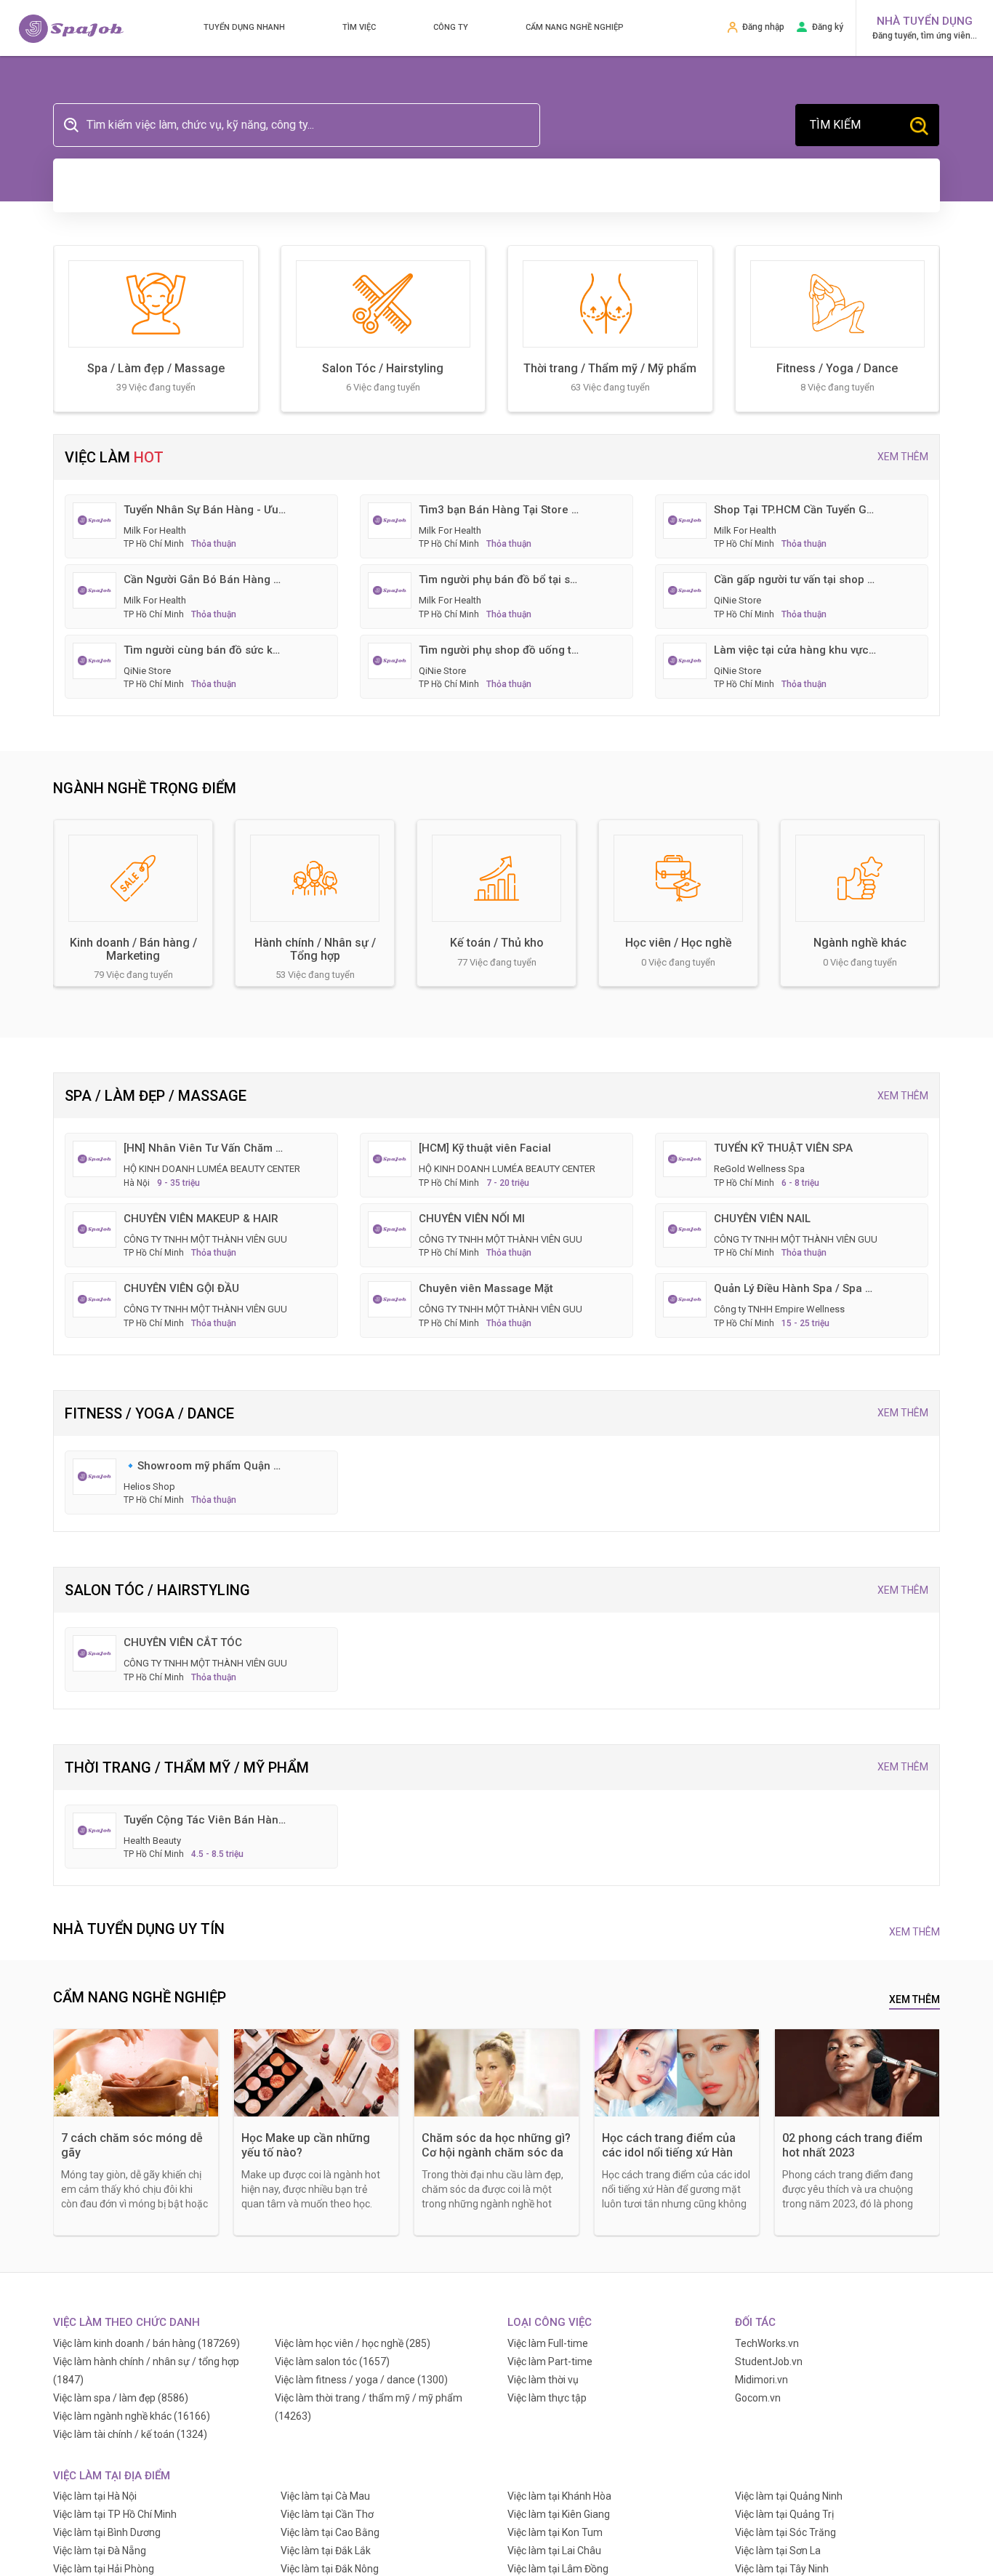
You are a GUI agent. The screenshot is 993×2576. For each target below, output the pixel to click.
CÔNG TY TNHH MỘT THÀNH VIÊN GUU (205, 1239)
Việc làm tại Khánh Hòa (559, 2496)
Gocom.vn (758, 2398)
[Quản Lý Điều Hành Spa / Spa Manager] (685, 1299)
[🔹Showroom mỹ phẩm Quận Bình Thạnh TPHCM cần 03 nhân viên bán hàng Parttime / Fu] (95, 1475)
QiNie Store (737, 600)
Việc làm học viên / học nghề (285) (353, 2343)
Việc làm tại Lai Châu (554, 2551)
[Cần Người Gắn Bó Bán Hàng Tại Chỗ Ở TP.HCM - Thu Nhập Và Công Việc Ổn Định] (95, 590)
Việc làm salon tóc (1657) (332, 2362)
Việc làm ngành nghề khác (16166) (132, 2416)
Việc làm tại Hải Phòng (104, 2569)
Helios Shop (149, 1486)
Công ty (451, 27)
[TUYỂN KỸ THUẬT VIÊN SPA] (685, 1158)
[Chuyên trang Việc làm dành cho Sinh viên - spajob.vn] (71, 29)
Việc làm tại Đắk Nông (330, 2569)
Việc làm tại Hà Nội (95, 2496)
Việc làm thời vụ (543, 2380)
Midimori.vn (761, 2380)
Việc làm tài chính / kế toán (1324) (130, 2434)
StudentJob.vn (769, 2362)
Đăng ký (828, 27)
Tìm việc (359, 27)
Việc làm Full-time (548, 2343)
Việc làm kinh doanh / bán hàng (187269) (146, 2343)
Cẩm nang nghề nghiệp (575, 27)
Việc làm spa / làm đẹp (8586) (121, 2398)
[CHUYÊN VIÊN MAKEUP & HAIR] (95, 1228)
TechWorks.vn (767, 2343)
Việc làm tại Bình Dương (107, 2532)
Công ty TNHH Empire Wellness (779, 1309)
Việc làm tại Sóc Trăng (785, 2532)
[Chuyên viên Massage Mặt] (390, 1299)
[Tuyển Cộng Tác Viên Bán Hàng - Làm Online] (95, 1829)
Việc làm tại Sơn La (778, 2551)
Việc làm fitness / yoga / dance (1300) (361, 2380)
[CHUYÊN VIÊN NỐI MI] (390, 1228)
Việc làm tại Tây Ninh (782, 2569)
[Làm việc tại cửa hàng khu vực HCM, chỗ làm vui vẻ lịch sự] (685, 659)
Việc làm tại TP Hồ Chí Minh (115, 2514)
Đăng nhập (763, 27)
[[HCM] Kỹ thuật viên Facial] (390, 1158)
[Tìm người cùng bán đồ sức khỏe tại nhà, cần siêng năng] (95, 659)
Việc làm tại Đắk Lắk (326, 2551)
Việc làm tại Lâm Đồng (558, 2569)
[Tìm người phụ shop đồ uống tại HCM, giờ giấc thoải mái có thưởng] (390, 659)
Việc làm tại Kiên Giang (559, 2514)
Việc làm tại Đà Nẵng (100, 2551)
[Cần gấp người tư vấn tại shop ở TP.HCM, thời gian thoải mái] (685, 590)
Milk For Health (155, 530)
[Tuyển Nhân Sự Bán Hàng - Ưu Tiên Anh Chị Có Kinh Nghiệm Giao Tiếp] (95, 519)
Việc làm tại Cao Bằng (330, 2532)
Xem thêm (903, 457)
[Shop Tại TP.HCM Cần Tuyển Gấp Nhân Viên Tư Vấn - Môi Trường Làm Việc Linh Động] (685, 519)
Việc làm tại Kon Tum (555, 2532)
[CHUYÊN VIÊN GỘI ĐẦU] (95, 1299)
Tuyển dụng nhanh (244, 27)
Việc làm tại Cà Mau (325, 2496)
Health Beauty (152, 1841)
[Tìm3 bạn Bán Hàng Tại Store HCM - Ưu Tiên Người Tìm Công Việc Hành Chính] (390, 519)
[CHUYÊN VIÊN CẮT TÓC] (95, 1653)
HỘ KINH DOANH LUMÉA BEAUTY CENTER (212, 1169)
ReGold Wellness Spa (759, 1169)
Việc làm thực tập (547, 2398)
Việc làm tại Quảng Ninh (789, 2496)
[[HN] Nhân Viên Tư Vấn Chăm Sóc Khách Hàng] (95, 1158)
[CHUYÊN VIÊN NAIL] (685, 1228)
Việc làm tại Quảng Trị (784, 2514)
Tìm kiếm (835, 125)
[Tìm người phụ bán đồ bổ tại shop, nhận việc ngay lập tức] (390, 590)
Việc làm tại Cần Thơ (327, 2514)
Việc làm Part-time (550, 2362)
